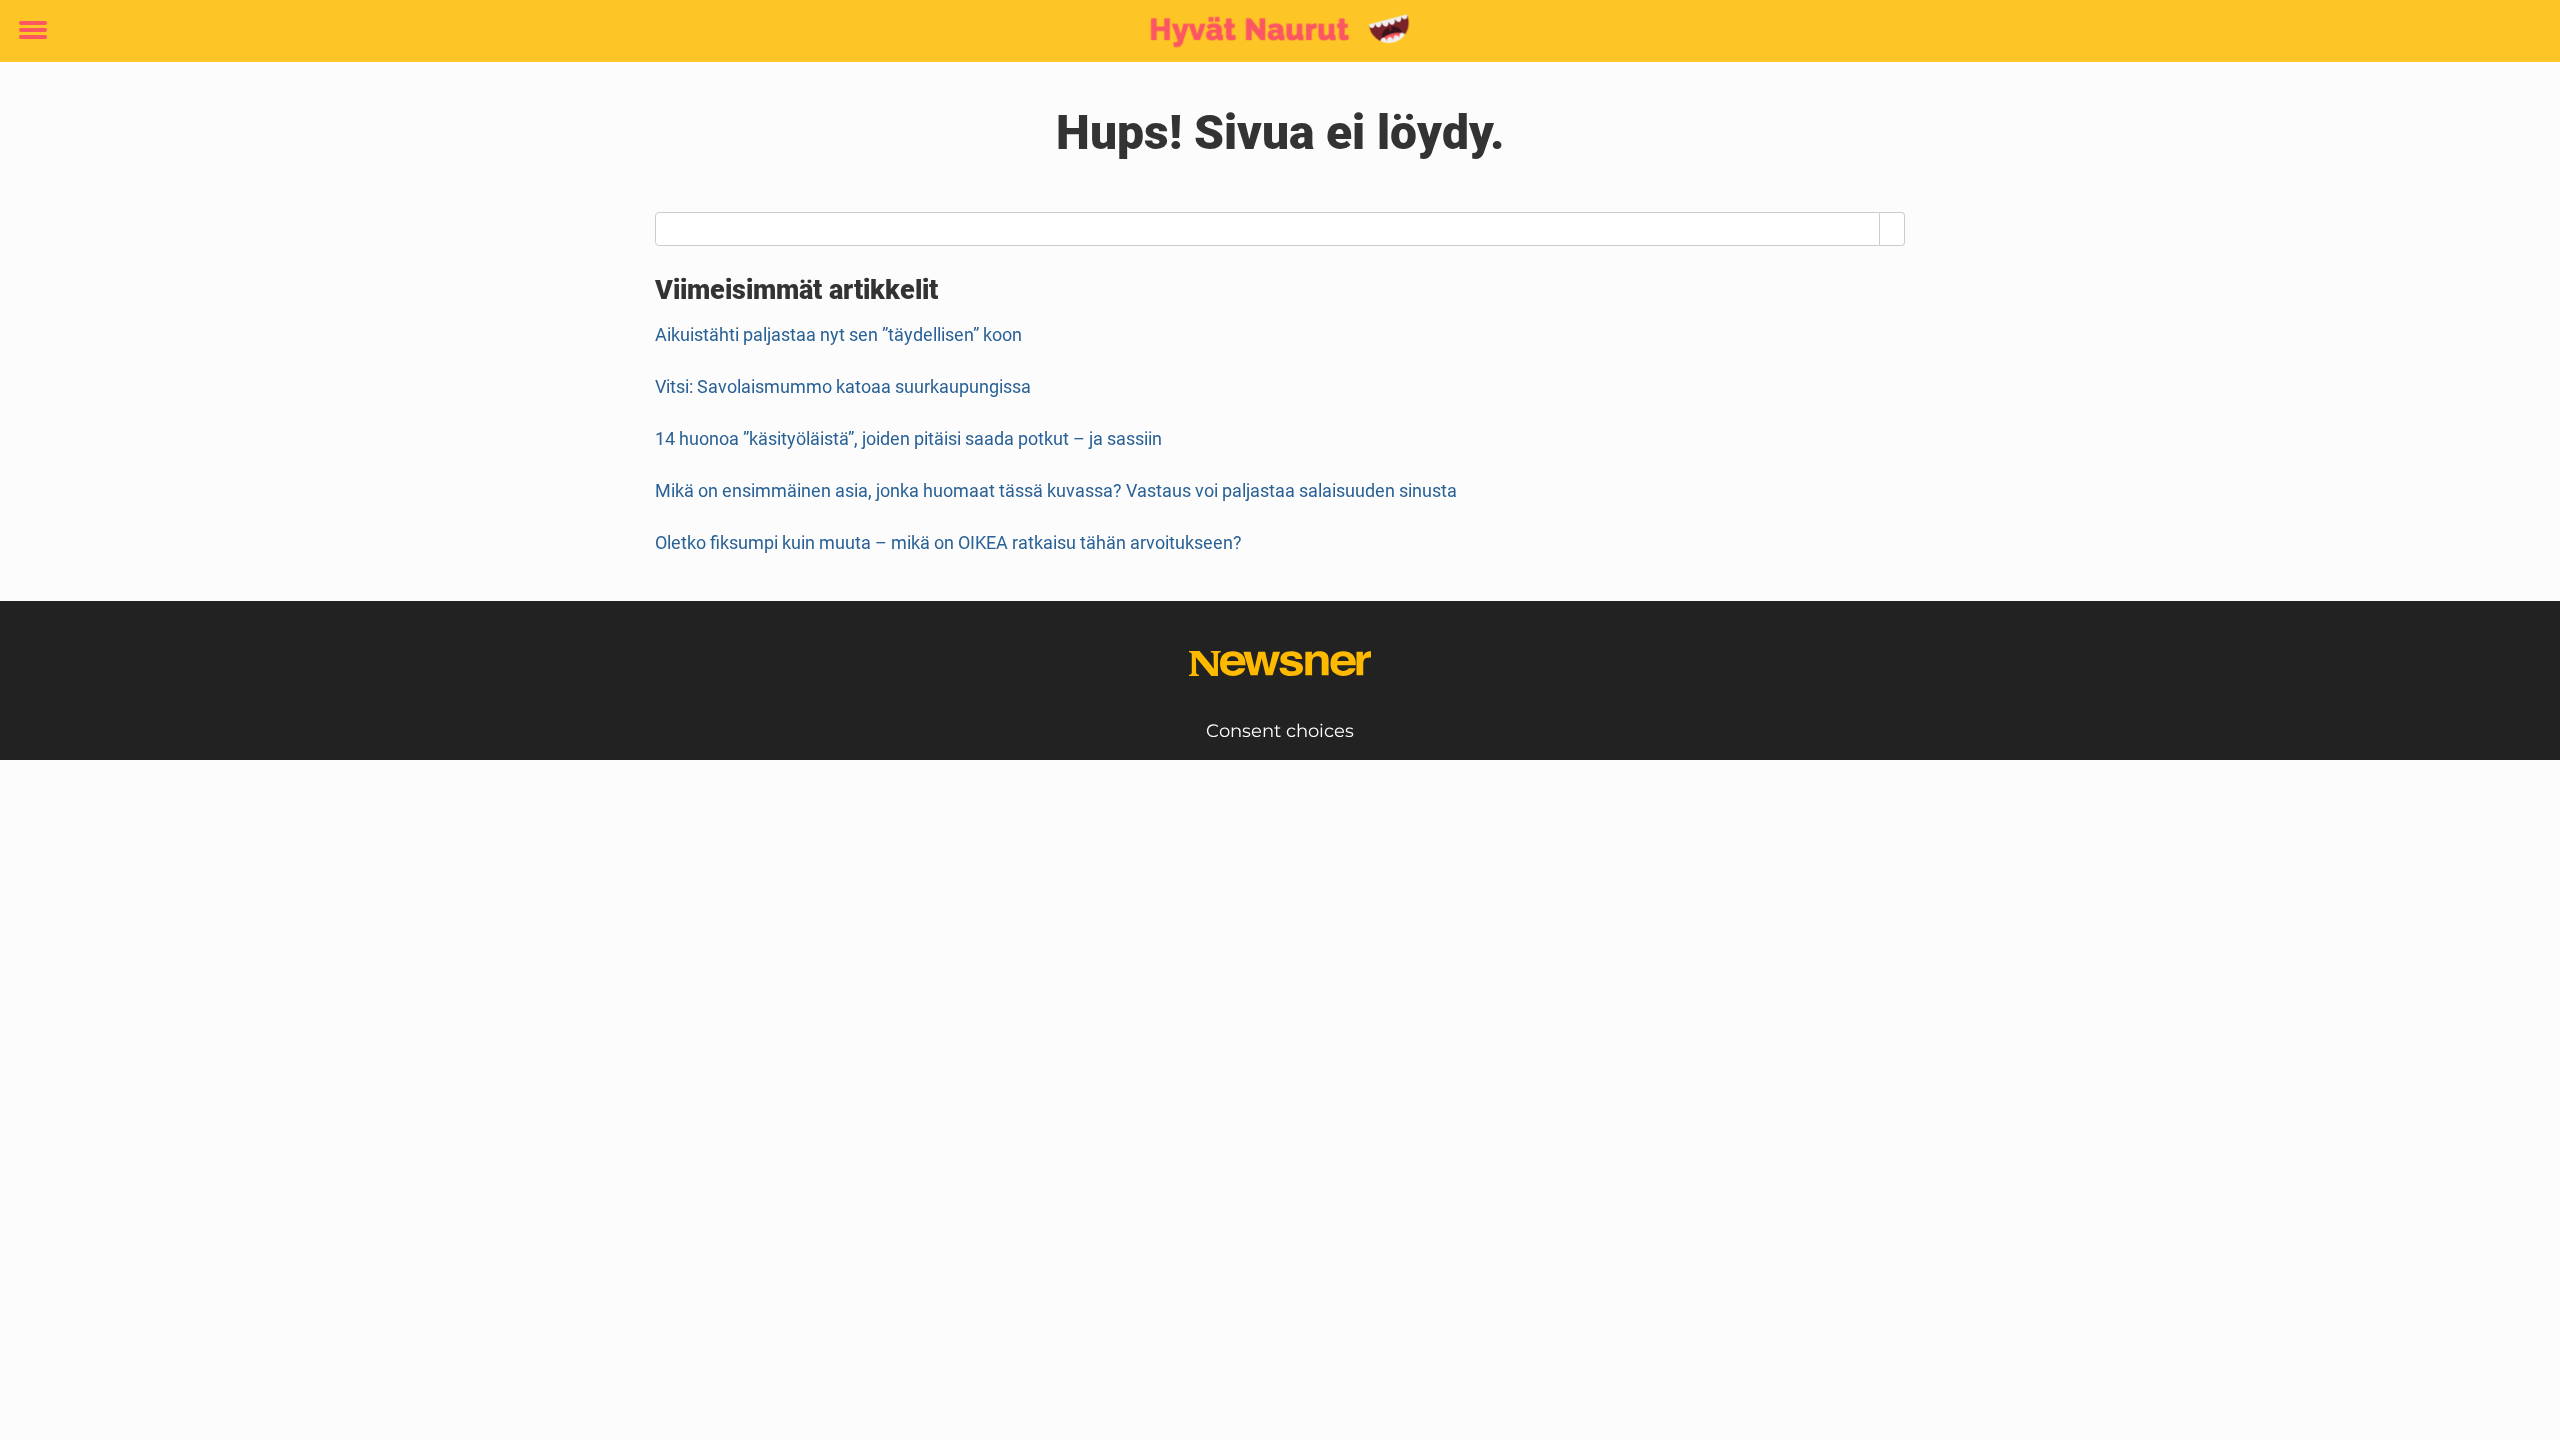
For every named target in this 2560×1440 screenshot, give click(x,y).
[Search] (1892, 229)
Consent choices (1280, 731)
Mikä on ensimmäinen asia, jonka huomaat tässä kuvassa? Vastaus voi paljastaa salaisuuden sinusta (1056, 490)
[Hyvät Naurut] (1272, 32)
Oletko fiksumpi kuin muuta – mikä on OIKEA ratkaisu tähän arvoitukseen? (948, 542)
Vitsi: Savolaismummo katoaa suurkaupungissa (843, 386)
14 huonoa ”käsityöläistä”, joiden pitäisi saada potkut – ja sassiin (908, 438)
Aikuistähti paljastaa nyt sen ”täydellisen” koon (838, 334)
